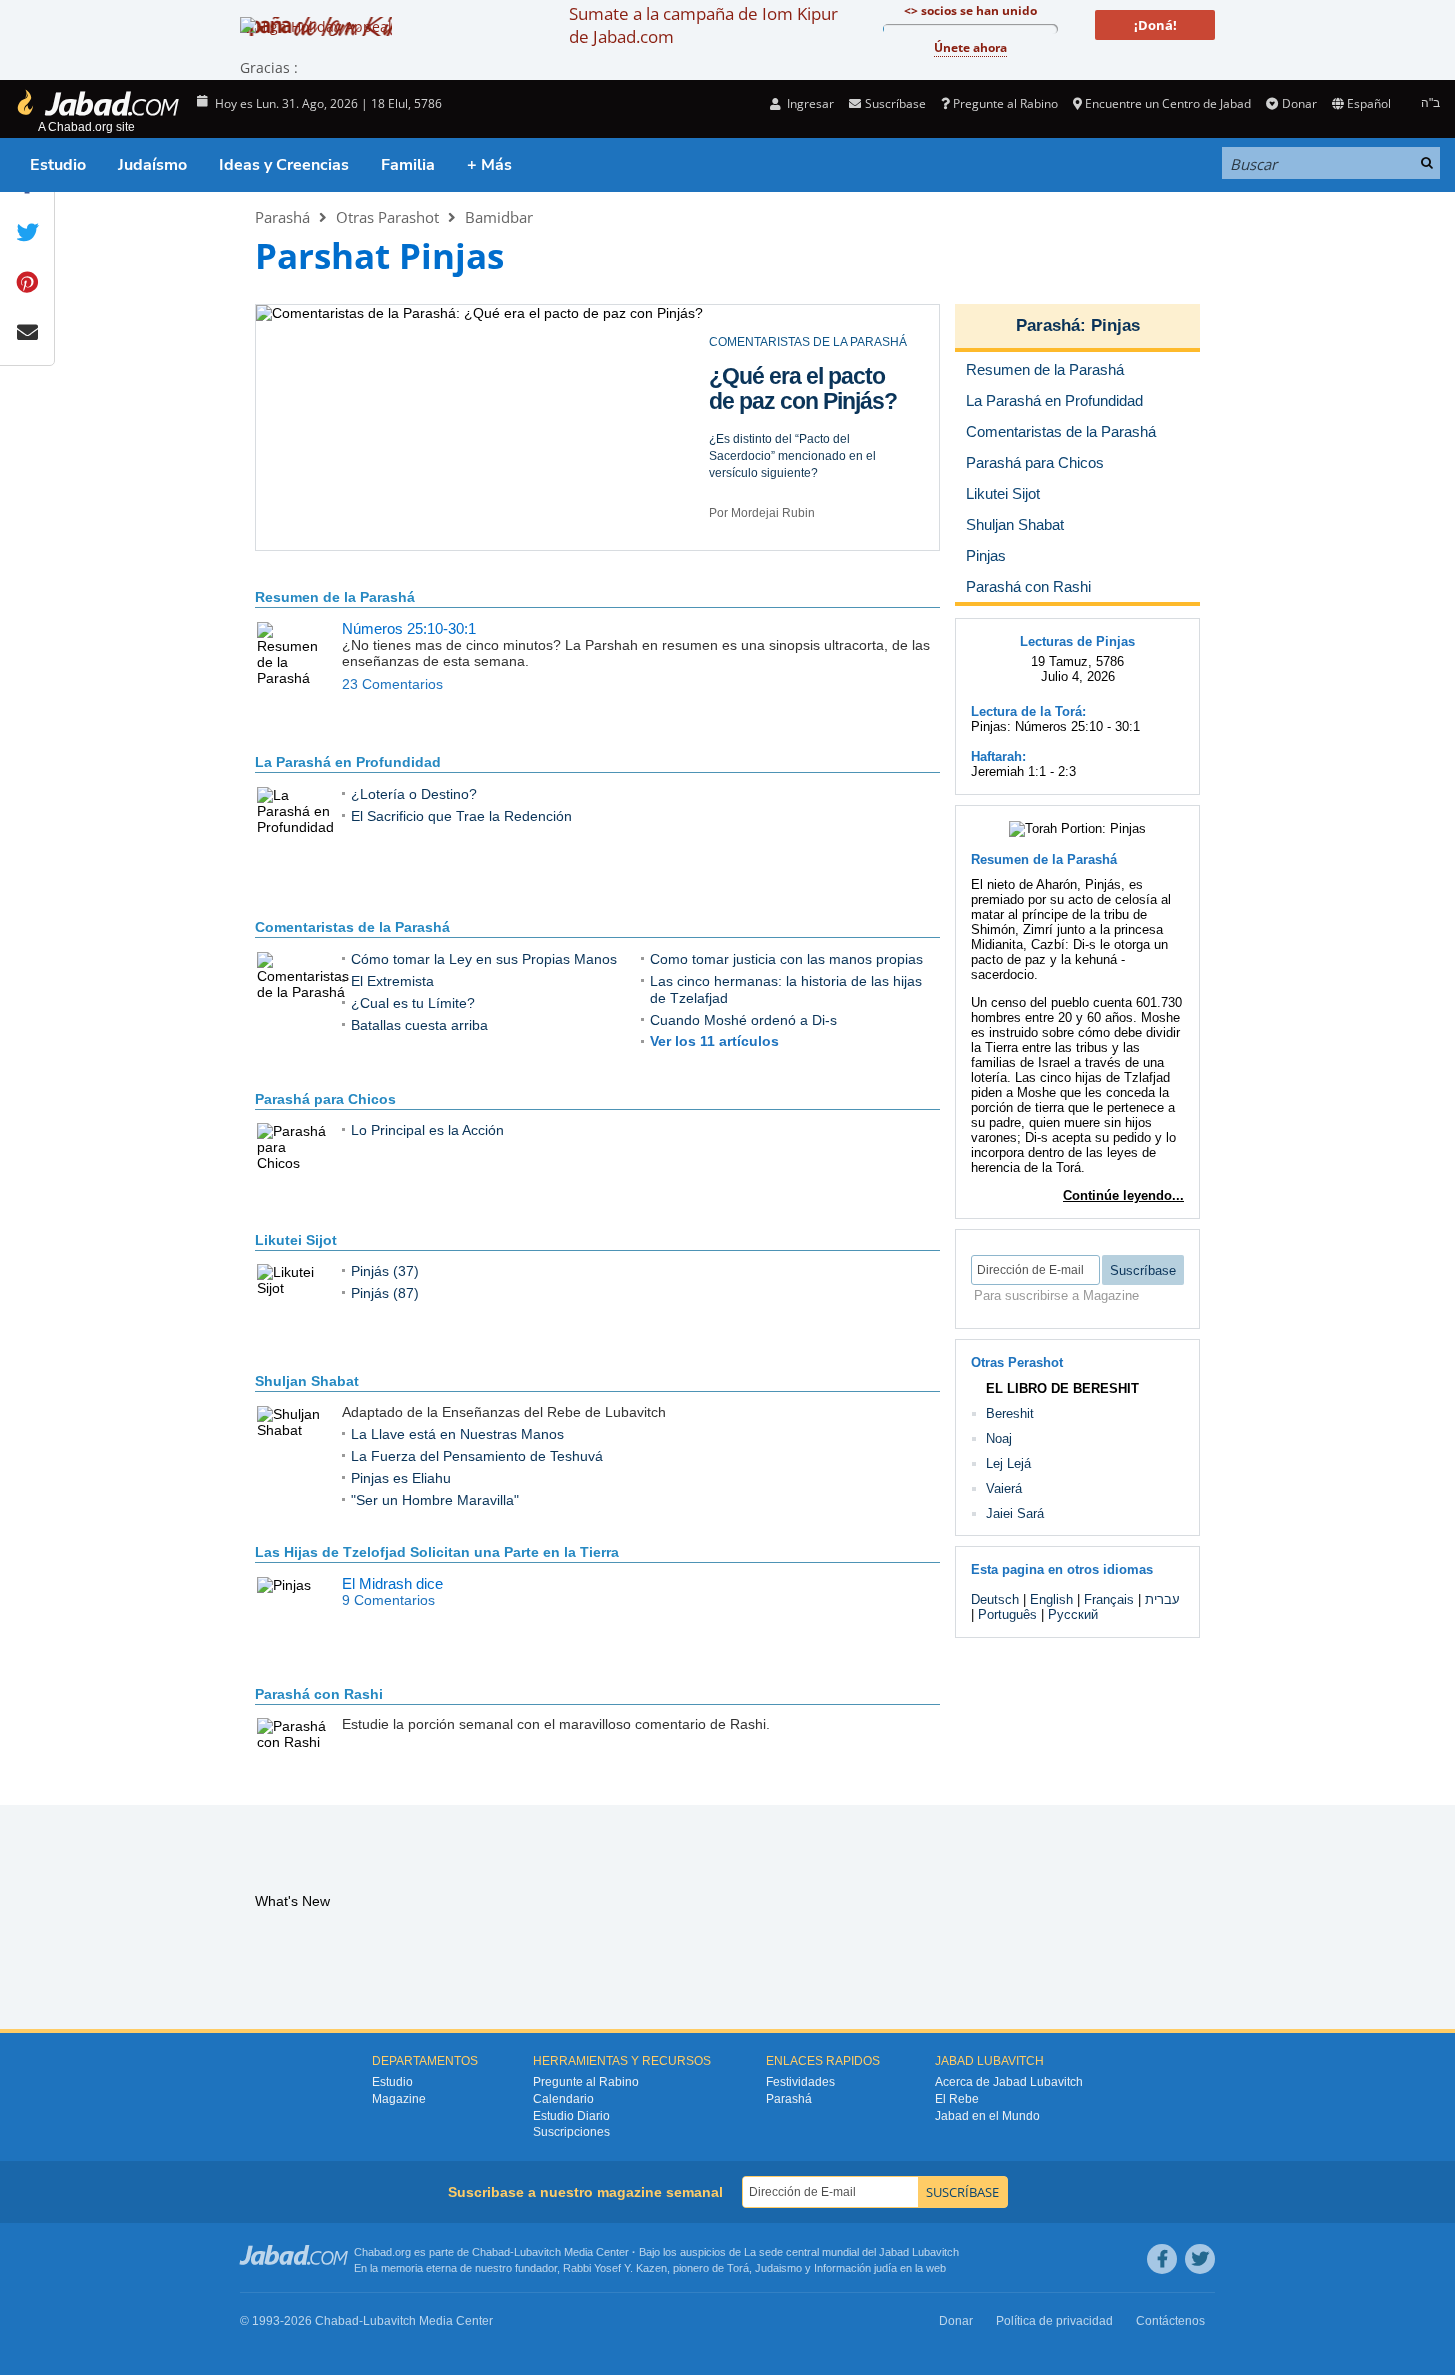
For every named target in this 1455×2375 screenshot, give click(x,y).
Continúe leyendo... (1123, 1195)
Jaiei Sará (1015, 1513)
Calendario (563, 2099)
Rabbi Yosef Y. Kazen (615, 2268)
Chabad (491, 2252)
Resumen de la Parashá (335, 597)
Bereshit (1010, 1413)
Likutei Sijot (296, 1240)
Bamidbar (499, 217)
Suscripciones (571, 2132)
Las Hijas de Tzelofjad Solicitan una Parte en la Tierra (437, 1552)
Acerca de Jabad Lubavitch (1009, 2082)
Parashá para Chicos (325, 1099)
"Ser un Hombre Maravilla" (435, 1500)
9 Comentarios (388, 1600)
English (1051, 1599)
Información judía (857, 2268)
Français (1109, 1599)
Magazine (399, 2099)
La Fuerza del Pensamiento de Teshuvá (477, 1456)
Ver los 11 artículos (714, 1041)
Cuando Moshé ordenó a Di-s (743, 1020)
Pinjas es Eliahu (401, 1478)
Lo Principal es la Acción (427, 1130)
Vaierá (1004, 1488)
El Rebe (957, 2099)
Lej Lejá (1008, 1463)
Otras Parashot (387, 217)
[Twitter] (1200, 2259)
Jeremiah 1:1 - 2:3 (1023, 771)
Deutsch (995, 1599)
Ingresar (809, 103)
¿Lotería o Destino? (414, 794)
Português (1007, 1614)
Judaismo (778, 2268)
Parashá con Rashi (319, 1694)
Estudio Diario (571, 2116)
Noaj (999, 1438)
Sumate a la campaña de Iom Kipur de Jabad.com (703, 25)
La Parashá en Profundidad (348, 762)
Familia (408, 165)
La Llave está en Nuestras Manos (457, 1434)
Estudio (58, 165)
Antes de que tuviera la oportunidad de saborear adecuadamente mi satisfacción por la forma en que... (806, 481)
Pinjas (1115, 325)
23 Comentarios (392, 684)
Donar (1299, 103)
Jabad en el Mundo (987, 2116)
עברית (1162, 1599)
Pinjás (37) (385, 1271)
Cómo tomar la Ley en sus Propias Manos (484, 959)
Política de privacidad (1054, 2321)
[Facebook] (1162, 2259)
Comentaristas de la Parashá (352, 927)
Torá (738, 2268)
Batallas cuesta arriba (419, 1025)
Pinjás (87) (385, 1293)
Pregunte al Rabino (1005, 103)
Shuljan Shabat (307, 1381)
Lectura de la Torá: (1028, 711)
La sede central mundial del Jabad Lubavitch (851, 2252)
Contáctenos (1170, 2321)
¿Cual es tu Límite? (413, 1003)
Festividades (800, 2082)
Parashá (282, 217)
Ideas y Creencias (284, 165)
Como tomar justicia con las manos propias (784, 401)
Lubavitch (537, 2252)
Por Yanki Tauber (755, 530)
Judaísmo (152, 165)
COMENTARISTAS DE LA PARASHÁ (808, 342)
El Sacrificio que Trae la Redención (461, 816)
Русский (1073, 1614)
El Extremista (392, 981)
